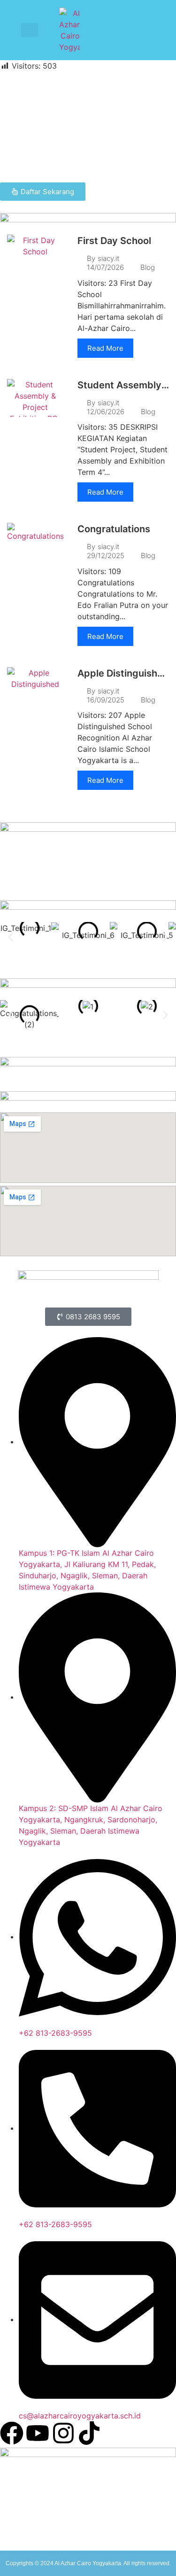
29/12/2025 (106, 555)
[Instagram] (63, 2433)
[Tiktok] (89, 2433)
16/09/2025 (106, 700)
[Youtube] (38, 2433)
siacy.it (108, 258)
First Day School (114, 241)
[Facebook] (12, 2433)
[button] (11, 937)
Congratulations (114, 529)
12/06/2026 (106, 412)
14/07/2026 (105, 267)
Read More (105, 348)
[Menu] (30, 30)
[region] (88, 127)
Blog (148, 267)
